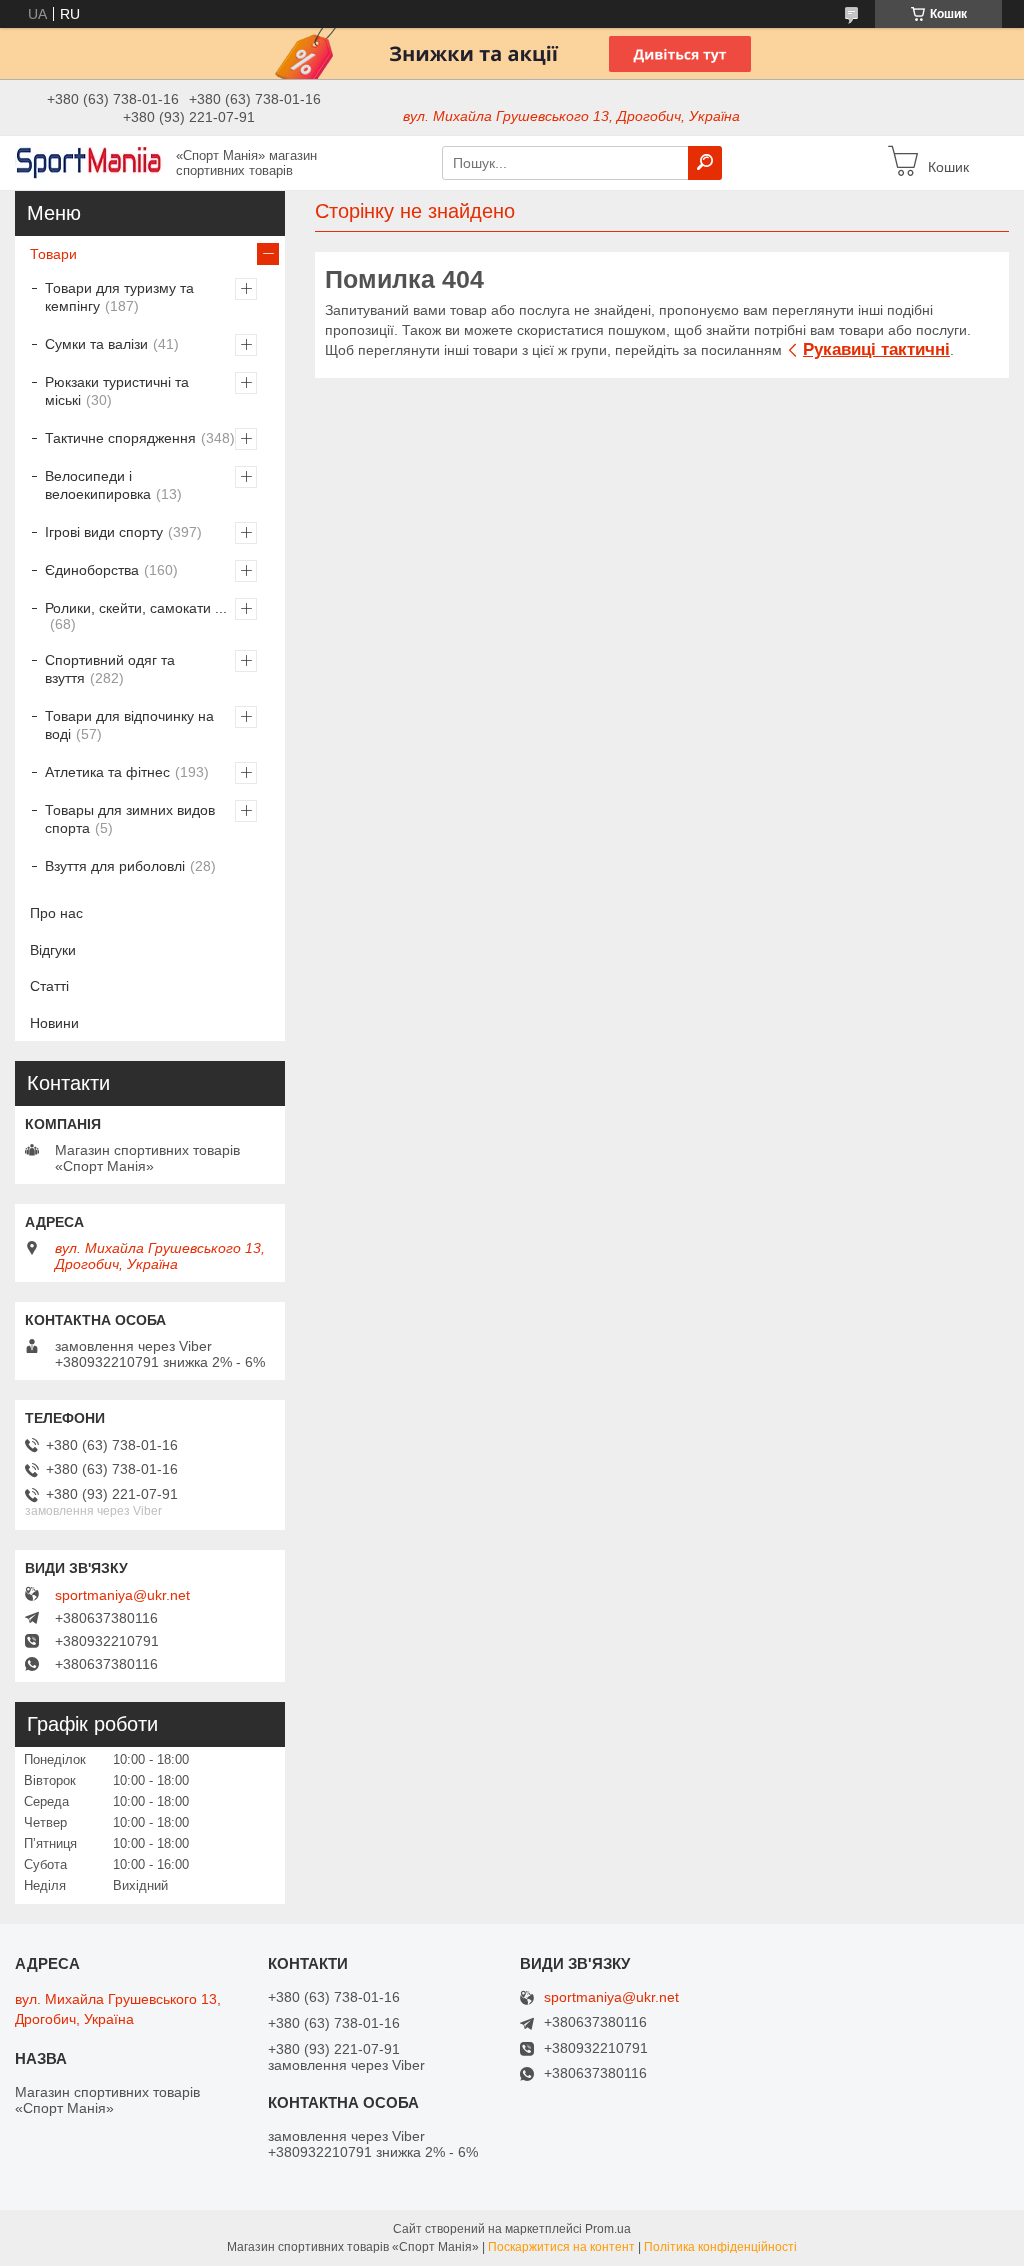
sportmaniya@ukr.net (122, 1595)
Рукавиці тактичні (876, 349)
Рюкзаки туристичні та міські (117, 391)
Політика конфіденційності (720, 2247)
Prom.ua (608, 2229)
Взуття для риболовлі (115, 866)
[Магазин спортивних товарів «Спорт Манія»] (90, 162)
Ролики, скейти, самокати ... (136, 608)
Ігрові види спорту (104, 532)
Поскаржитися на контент (561, 2247)
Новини (54, 1023)
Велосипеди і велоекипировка (98, 485)
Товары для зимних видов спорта (130, 819)
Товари (53, 254)
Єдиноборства (92, 570)
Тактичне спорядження (120, 438)
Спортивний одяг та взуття (110, 669)
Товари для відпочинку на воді (129, 725)
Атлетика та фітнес (107, 772)
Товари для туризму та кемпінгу (119, 297)
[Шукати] (705, 163)
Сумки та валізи (96, 344)
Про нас (56, 913)
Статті (49, 986)
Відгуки (53, 950)
